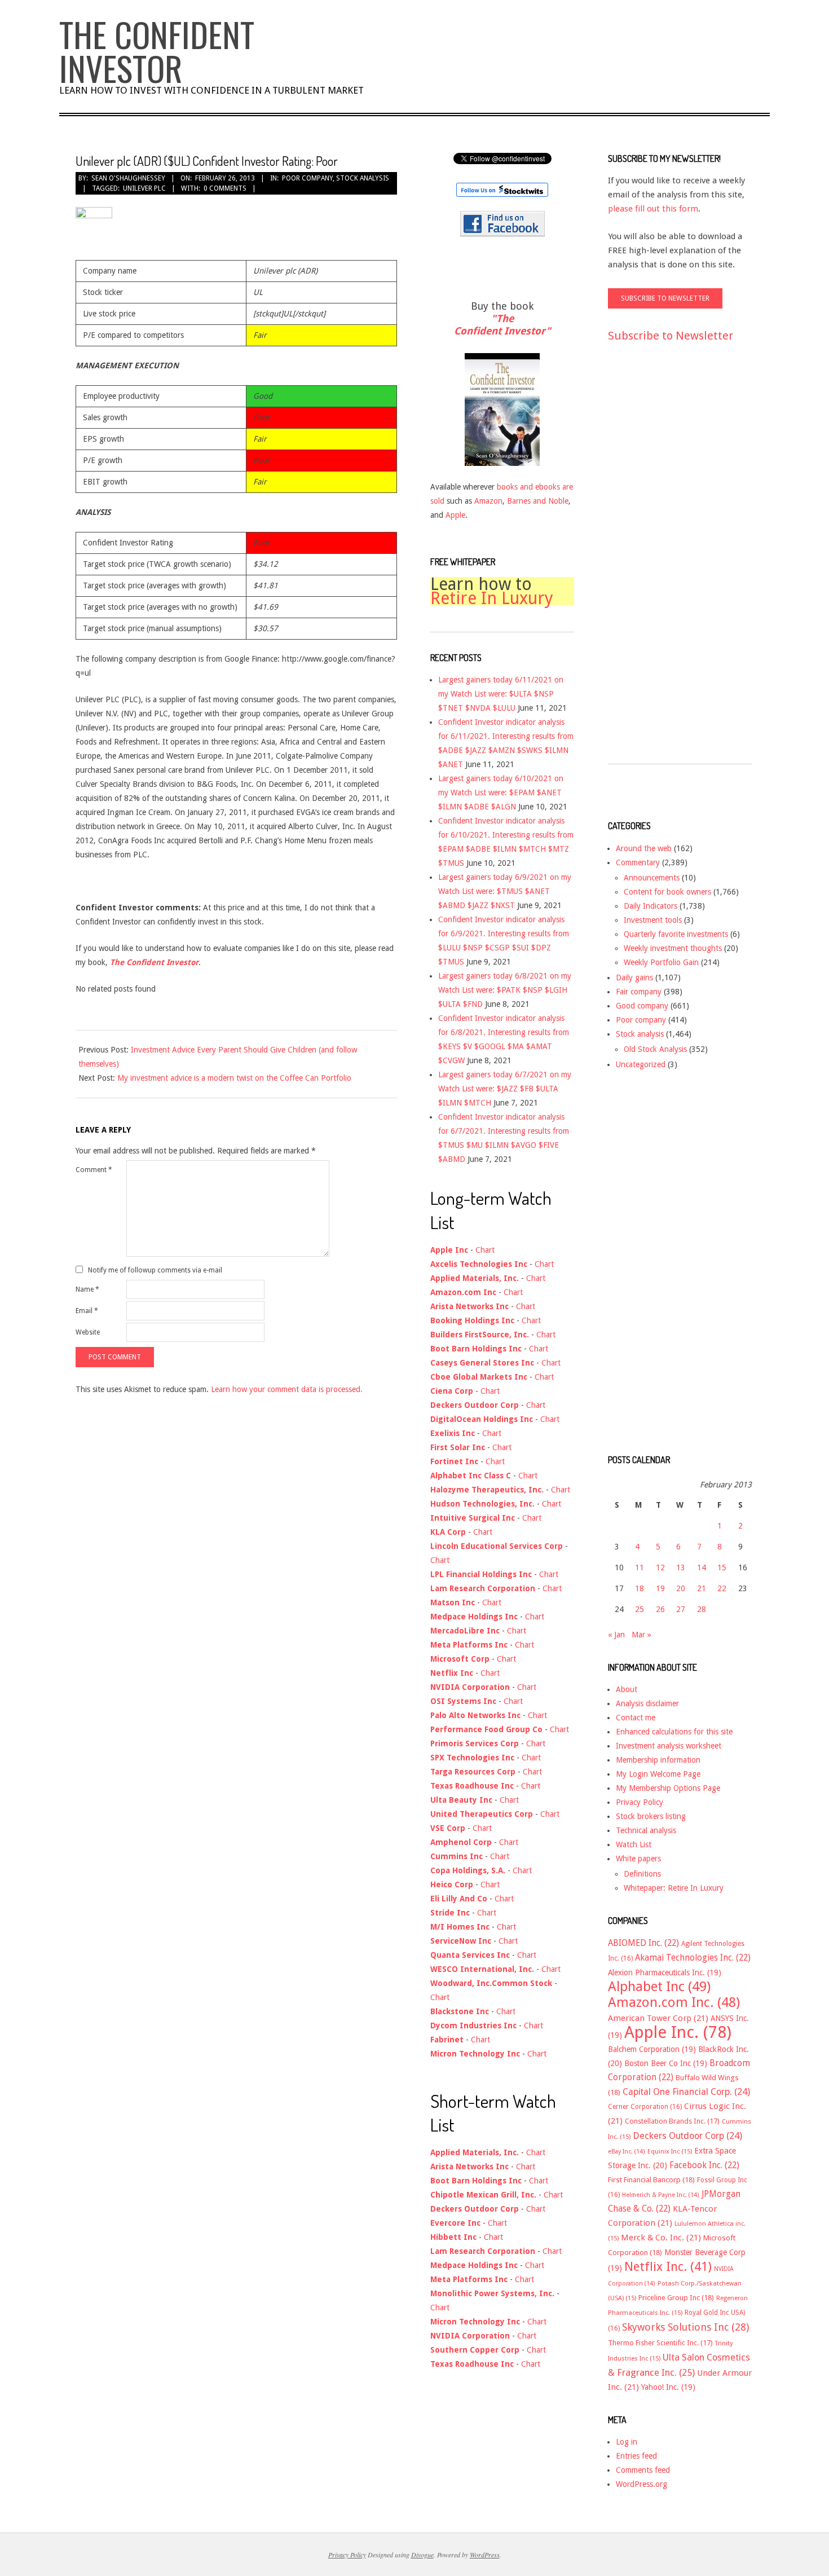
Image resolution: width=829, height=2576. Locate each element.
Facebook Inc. (704, 2165)
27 (681, 1609)
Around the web (644, 848)
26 (660, 1609)
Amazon (488, 501)
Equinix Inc (670, 2152)
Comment (94, 1170)
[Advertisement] (653, 563)
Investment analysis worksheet (669, 1746)
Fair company (639, 992)
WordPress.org (641, 2484)
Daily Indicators (651, 906)
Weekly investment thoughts (673, 948)
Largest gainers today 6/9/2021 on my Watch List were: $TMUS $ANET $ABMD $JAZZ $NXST (505, 891)
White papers (638, 1859)
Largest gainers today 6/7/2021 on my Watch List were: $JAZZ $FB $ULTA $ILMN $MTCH (505, 1089)
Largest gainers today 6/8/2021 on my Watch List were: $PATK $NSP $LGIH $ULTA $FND (505, 990)
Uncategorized (641, 1064)
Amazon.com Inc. (674, 2002)
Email (87, 1311)
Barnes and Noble (538, 501)
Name (87, 1289)
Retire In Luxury (492, 598)
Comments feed (643, 2470)
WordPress (485, 2555)
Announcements (652, 878)
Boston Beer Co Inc (666, 2063)
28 (702, 1609)
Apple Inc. (678, 2032)
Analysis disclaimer (647, 1703)
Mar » (641, 1635)
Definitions (642, 1874)
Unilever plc (144, 188)
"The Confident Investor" (502, 325)
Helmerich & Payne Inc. (661, 2195)
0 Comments (225, 188)
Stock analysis (363, 178)
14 (702, 1567)
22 (722, 1588)
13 (681, 1567)
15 (722, 1567)
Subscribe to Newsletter (671, 336)
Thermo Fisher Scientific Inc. (660, 2343)
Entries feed (636, 2456)
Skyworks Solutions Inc (685, 2327)
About (627, 1689)
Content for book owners (667, 892)
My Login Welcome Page (658, 1774)
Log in (627, 2442)
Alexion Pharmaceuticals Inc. (665, 1972)
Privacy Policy (640, 1802)
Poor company (307, 178)
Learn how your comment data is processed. (287, 1389)
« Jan (616, 1635)
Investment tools (653, 920)
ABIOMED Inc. (643, 1943)
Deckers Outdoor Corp (687, 2136)
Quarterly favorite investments (676, 934)
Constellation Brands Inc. (672, 2121)
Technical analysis (646, 1830)
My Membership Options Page (668, 1788)
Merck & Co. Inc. (661, 2238)
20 (681, 1588)
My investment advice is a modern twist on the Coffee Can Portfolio (234, 1078)
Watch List (634, 1844)
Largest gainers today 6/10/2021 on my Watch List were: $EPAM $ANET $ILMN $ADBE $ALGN (501, 792)
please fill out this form (653, 209)
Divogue (422, 2555)
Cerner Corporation (645, 2107)
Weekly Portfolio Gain (661, 962)
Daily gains (634, 977)
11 (640, 1567)
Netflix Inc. (668, 2266)
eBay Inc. (627, 2152)
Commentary (638, 862)
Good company (642, 1006)
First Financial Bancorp (651, 2180)
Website (88, 1332)
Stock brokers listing (651, 1816)
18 (640, 1588)
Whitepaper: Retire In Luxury (674, 1888)
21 (702, 1588)
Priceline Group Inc (676, 2298)
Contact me (636, 1718)
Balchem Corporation (652, 2049)
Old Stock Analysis (655, 1049)
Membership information (658, 1760)
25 (640, 1609)
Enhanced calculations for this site (674, 1732)
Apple (455, 515)
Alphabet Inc (659, 1987)
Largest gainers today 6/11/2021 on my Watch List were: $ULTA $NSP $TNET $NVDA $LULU (501, 694)
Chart (485, 1250)
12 (660, 1567)
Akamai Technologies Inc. (693, 1958)
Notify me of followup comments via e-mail (155, 1270)
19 (660, 1588)
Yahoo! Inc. (668, 2387)
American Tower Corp (658, 2018)
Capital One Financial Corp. (686, 2092)
